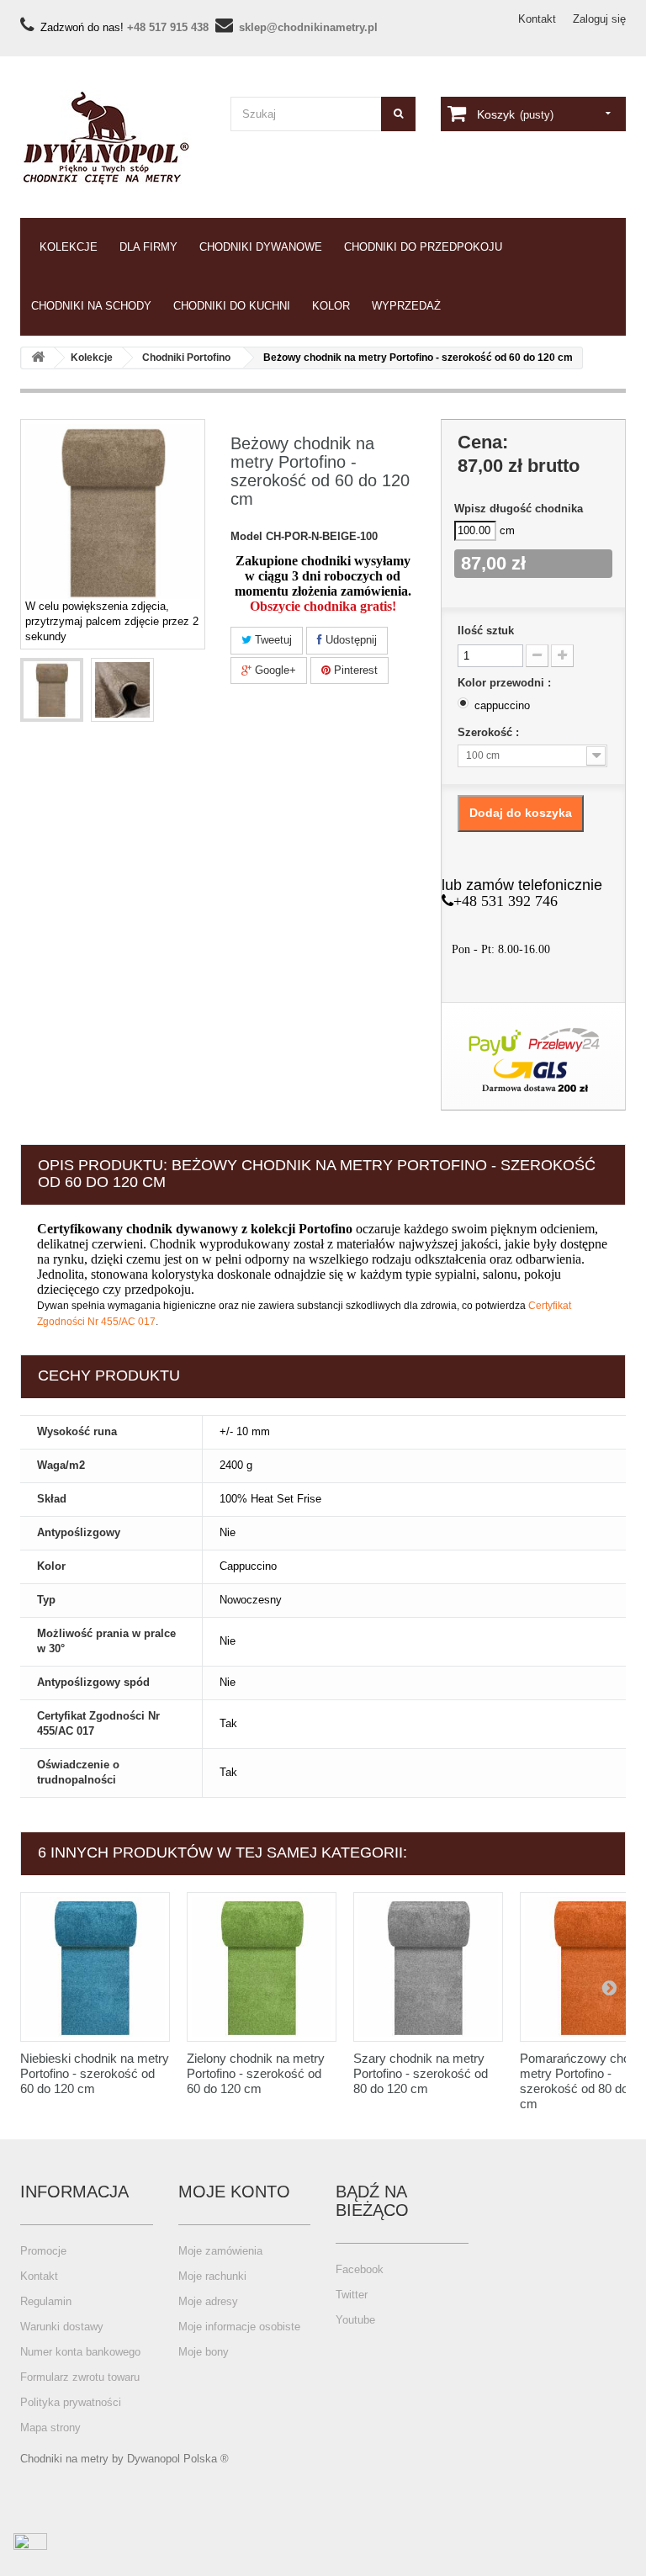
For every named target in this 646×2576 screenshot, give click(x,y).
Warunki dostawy (62, 2327)
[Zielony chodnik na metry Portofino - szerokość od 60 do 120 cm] (262, 1967)
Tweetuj (272, 640)
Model (246, 536)
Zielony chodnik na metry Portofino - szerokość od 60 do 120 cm (256, 2073)
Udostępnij (349, 640)
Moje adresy (208, 2301)
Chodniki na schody (91, 306)
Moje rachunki (212, 2276)
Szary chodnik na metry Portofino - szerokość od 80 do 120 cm (421, 2073)
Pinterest (354, 670)
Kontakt (537, 19)
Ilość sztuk (486, 631)
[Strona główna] (38, 358)
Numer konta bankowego (80, 2352)
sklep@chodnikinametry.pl (308, 27)
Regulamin (46, 2301)
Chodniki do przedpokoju (423, 247)
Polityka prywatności (71, 2402)
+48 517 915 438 (168, 27)
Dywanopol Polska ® (178, 2459)
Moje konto (234, 2192)
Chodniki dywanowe (261, 247)
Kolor (331, 306)
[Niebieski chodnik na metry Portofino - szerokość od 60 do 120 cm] (95, 1967)
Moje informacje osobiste (239, 2327)
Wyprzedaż (406, 306)
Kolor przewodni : (506, 683)
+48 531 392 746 (506, 901)
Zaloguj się (599, 19)
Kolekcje (69, 247)
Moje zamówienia (220, 2251)
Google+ (274, 670)
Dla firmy (148, 247)
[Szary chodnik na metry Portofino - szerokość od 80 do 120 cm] (428, 1967)
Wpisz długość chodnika (519, 509)
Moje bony (204, 2352)
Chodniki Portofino (186, 358)
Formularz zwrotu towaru (80, 2377)
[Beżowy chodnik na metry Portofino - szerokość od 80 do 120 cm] (52, 690)
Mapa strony (50, 2428)
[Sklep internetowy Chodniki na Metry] (113, 138)
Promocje (43, 2251)
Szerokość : (490, 732)
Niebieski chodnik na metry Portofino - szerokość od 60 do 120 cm (95, 2073)
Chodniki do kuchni (232, 306)
